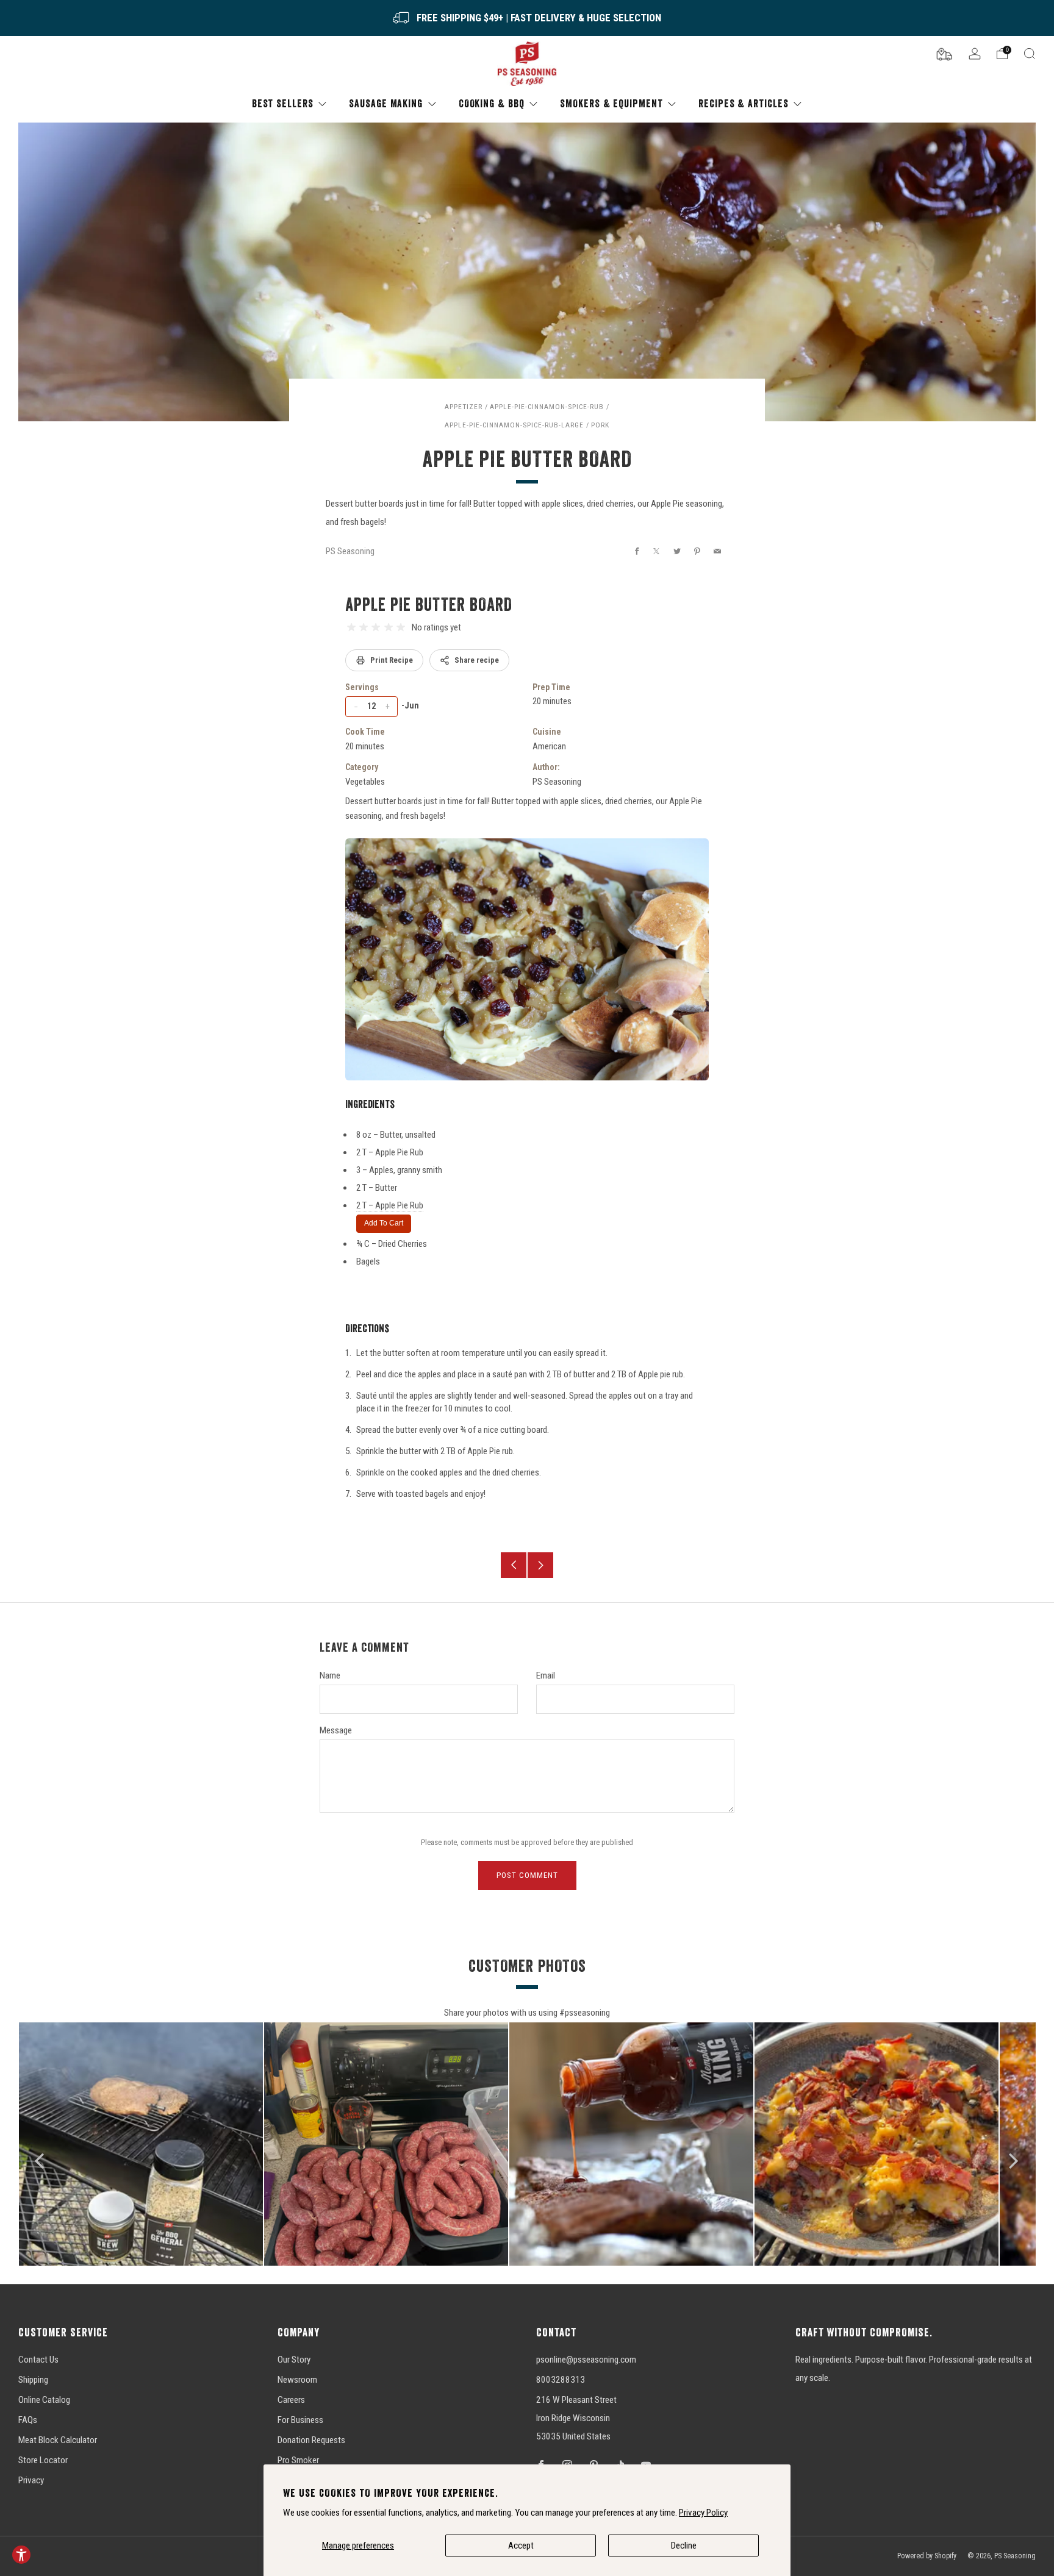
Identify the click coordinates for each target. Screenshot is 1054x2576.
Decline (684, 2546)
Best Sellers (283, 103)
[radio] (351, 627)
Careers (291, 2400)
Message (336, 1730)
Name (330, 1675)
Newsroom (297, 2380)
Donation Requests (311, 2440)
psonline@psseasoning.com (586, 2360)
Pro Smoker (298, 2460)
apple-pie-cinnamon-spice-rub (547, 407)
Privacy (31, 2480)
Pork (600, 425)
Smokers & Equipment (611, 103)
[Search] (1030, 54)
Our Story (294, 2360)
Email (546, 1675)
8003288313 (561, 2380)
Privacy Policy (703, 2513)
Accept (521, 2546)
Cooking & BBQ (492, 103)
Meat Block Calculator (58, 2440)
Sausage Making (386, 103)
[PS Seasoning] (527, 64)
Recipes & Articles (743, 103)
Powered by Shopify (927, 2556)
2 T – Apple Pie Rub (390, 1205)
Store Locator (43, 2460)
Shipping (33, 2380)
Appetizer (464, 407)
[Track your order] (944, 53)
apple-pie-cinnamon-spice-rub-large (514, 425)
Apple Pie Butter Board (429, 604)
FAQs (28, 2420)
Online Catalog (44, 2400)
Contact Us (38, 2360)
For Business (300, 2420)
